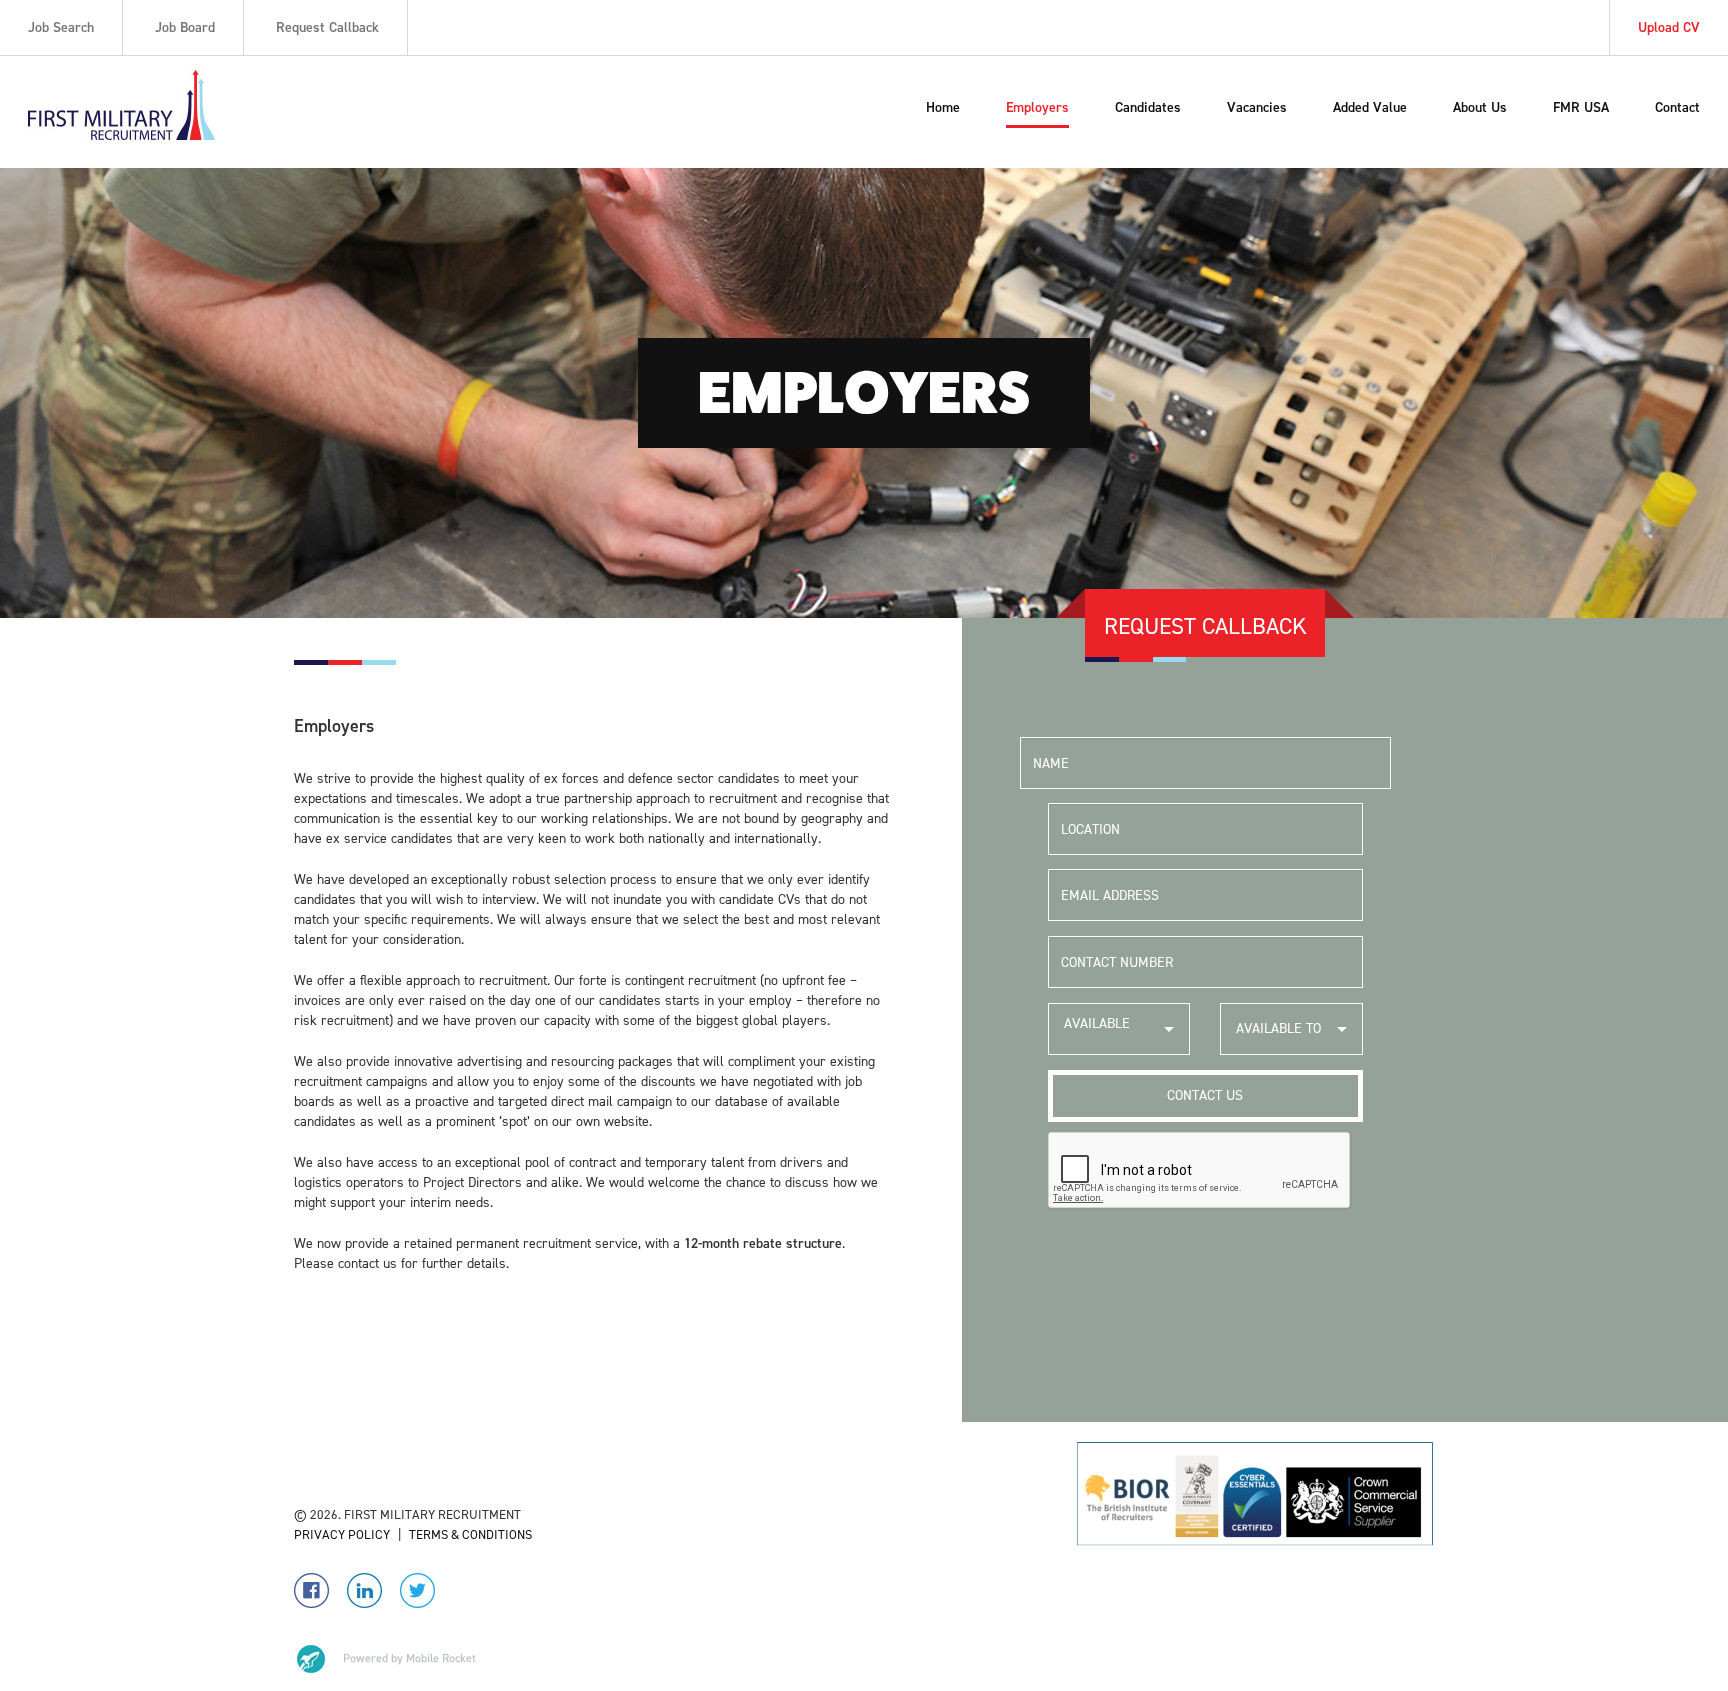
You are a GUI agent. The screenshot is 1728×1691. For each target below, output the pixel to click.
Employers (1037, 107)
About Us (1480, 107)
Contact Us (1205, 1095)
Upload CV (1669, 27)
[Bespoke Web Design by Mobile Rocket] (385, 1659)
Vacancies (1257, 107)
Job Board (185, 27)
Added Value (1370, 107)
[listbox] (1119, 1029)
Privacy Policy (342, 1534)
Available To (1278, 1028)
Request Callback (327, 27)
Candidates (1148, 107)
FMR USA (1581, 107)
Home (943, 107)
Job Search (61, 27)
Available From (1097, 1034)
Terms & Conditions (470, 1534)
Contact (1677, 107)
